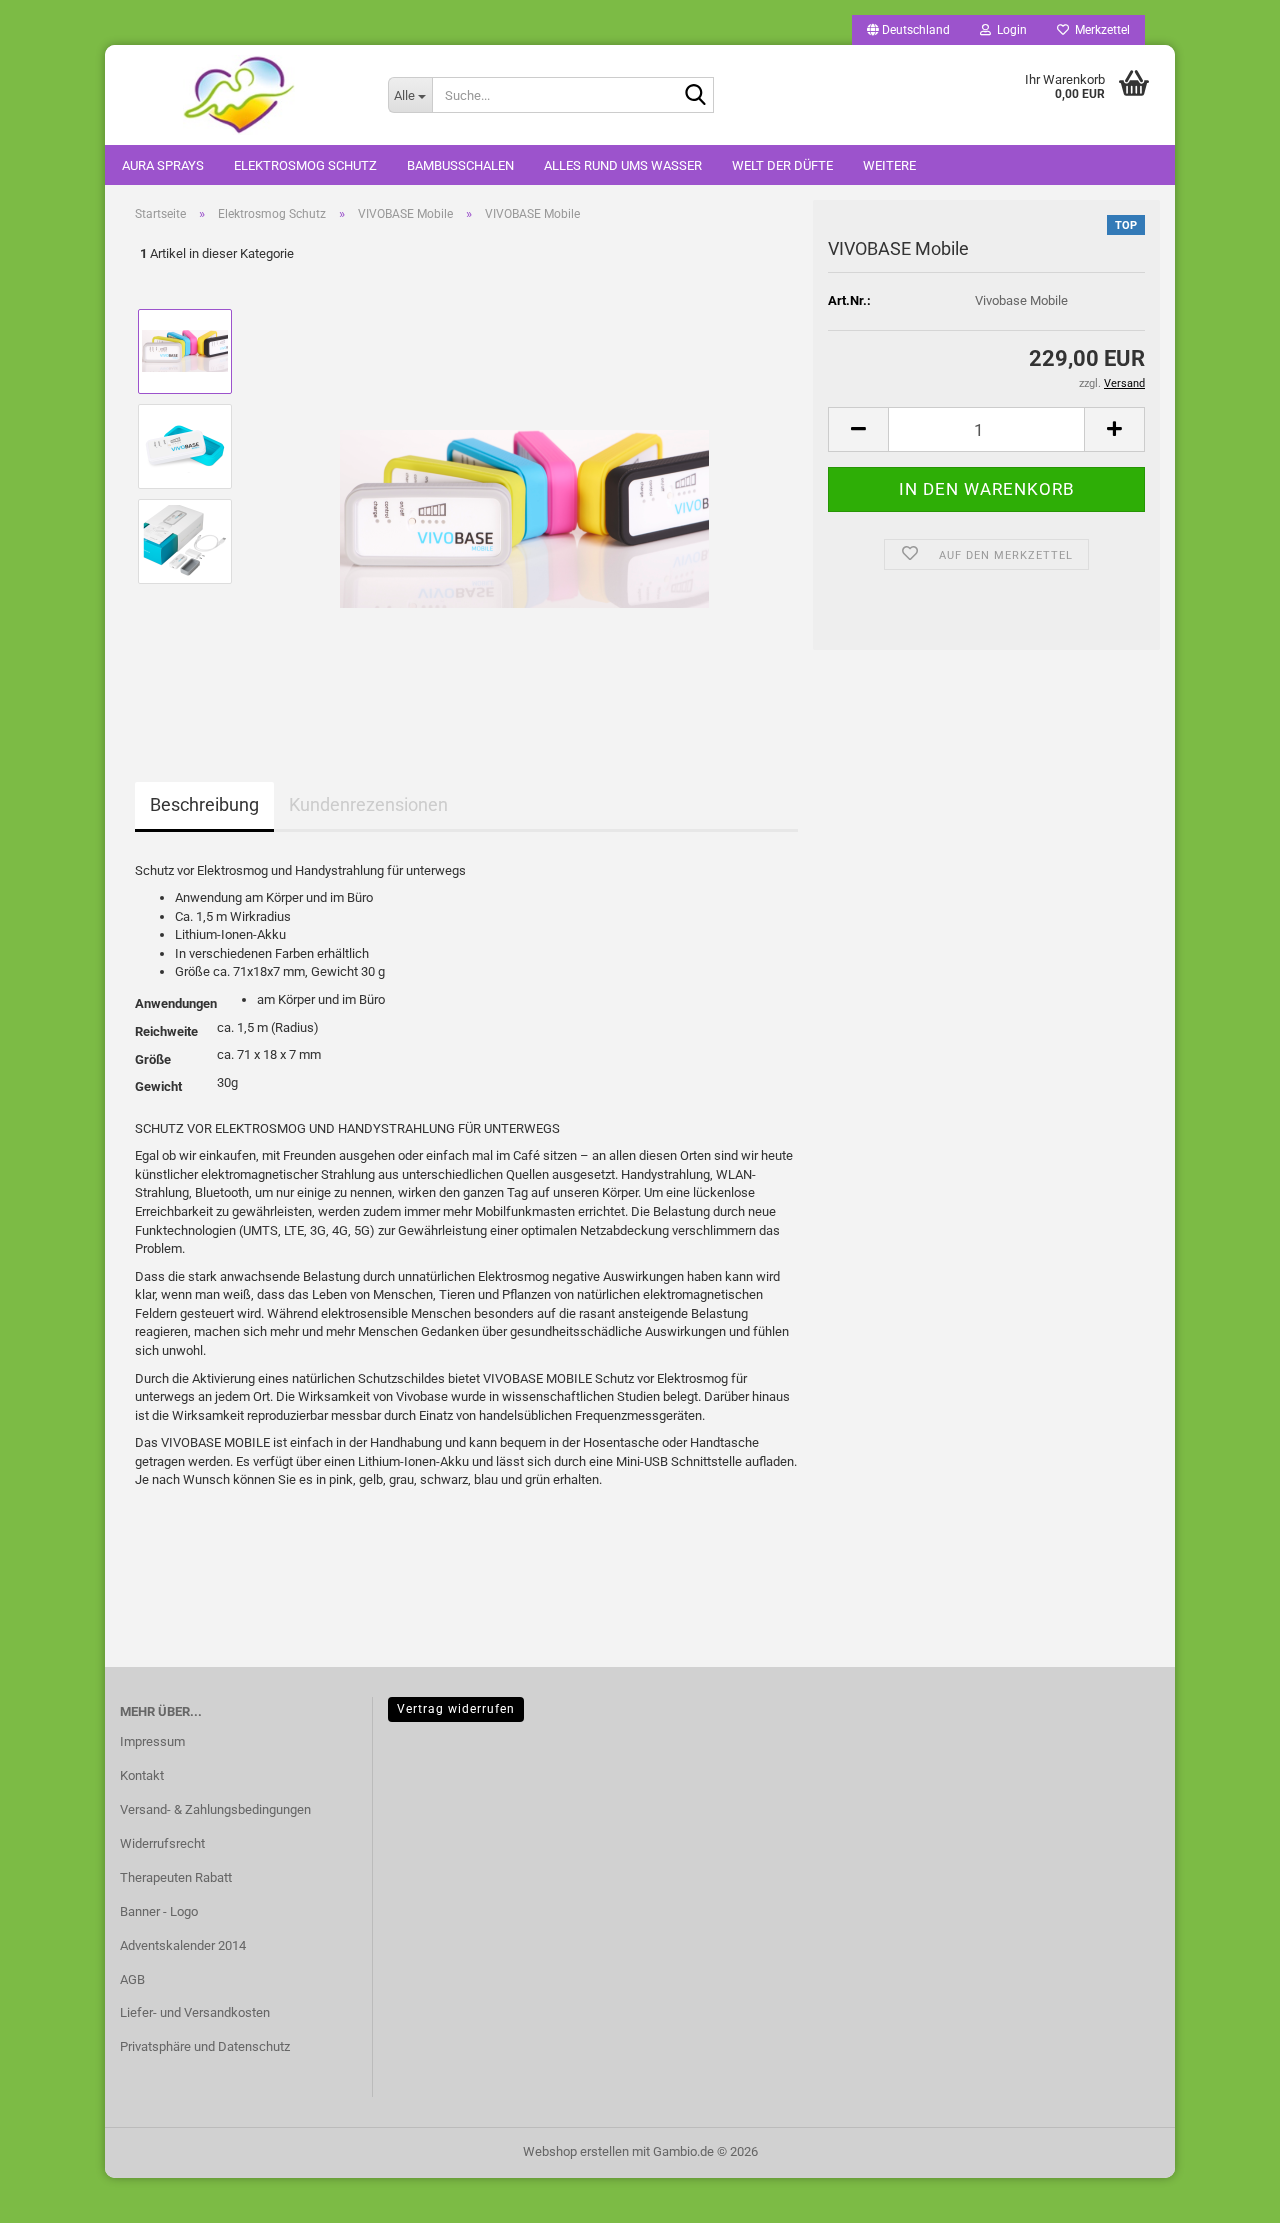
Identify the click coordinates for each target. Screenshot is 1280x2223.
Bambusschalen (460, 165)
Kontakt (142, 1775)
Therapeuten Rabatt (176, 1877)
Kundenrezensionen (368, 804)
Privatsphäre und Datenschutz (205, 2046)
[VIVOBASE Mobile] (524, 492)
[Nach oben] (1225, 2193)
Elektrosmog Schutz (305, 165)
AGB (132, 1979)
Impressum (152, 1741)
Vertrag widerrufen (456, 1709)
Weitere (889, 165)
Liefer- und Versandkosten (195, 2012)
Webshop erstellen (576, 2151)
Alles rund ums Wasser (623, 165)
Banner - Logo (159, 1911)
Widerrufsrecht (162, 1843)
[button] (908, 30)
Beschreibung (204, 804)
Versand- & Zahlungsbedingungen (215, 1809)
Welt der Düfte (782, 165)
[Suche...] (695, 96)
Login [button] (1009, 30)
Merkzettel (1099, 30)
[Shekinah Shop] (239, 95)
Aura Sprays (163, 165)
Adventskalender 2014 (183, 1945)
